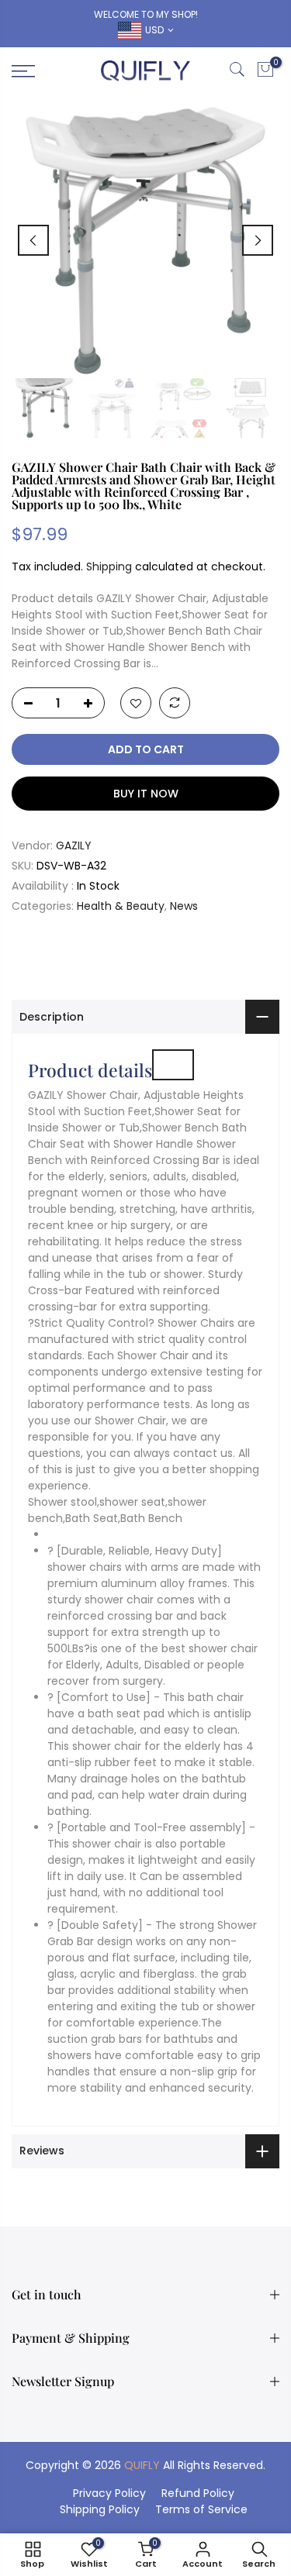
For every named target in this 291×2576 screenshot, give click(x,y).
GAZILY (74, 845)
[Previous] (33, 240)
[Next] (258, 240)
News (184, 906)
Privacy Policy (109, 2493)
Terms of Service (201, 2509)
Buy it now (146, 794)
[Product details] (173, 1065)
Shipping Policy (100, 2509)
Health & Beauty (121, 906)
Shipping (109, 567)
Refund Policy (198, 2493)
